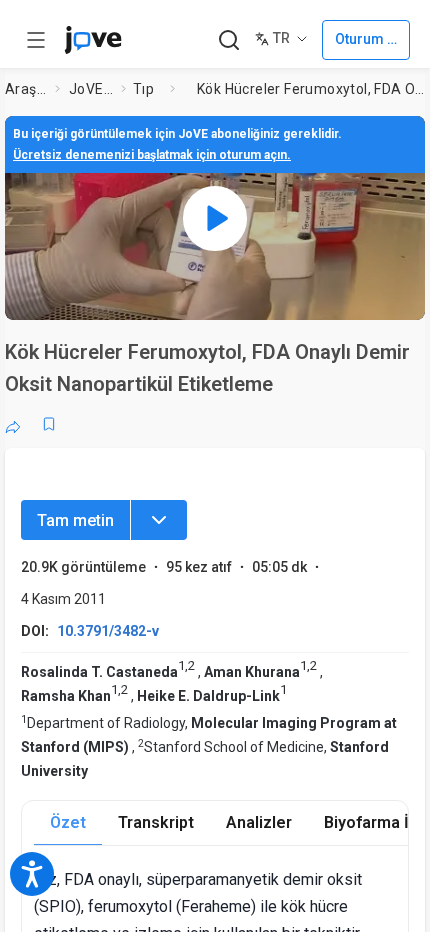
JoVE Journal (91, 89)
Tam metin (75, 520)
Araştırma (26, 89)
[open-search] (228, 40)
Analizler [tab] (259, 822)
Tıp (143, 89)
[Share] (13, 424)
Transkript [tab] (156, 822)
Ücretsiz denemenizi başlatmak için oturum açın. (152, 155)
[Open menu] (36, 40)
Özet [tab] (68, 822)
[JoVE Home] (93, 40)
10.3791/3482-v (108, 631)
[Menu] (159, 520)
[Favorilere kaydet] (49, 424)
